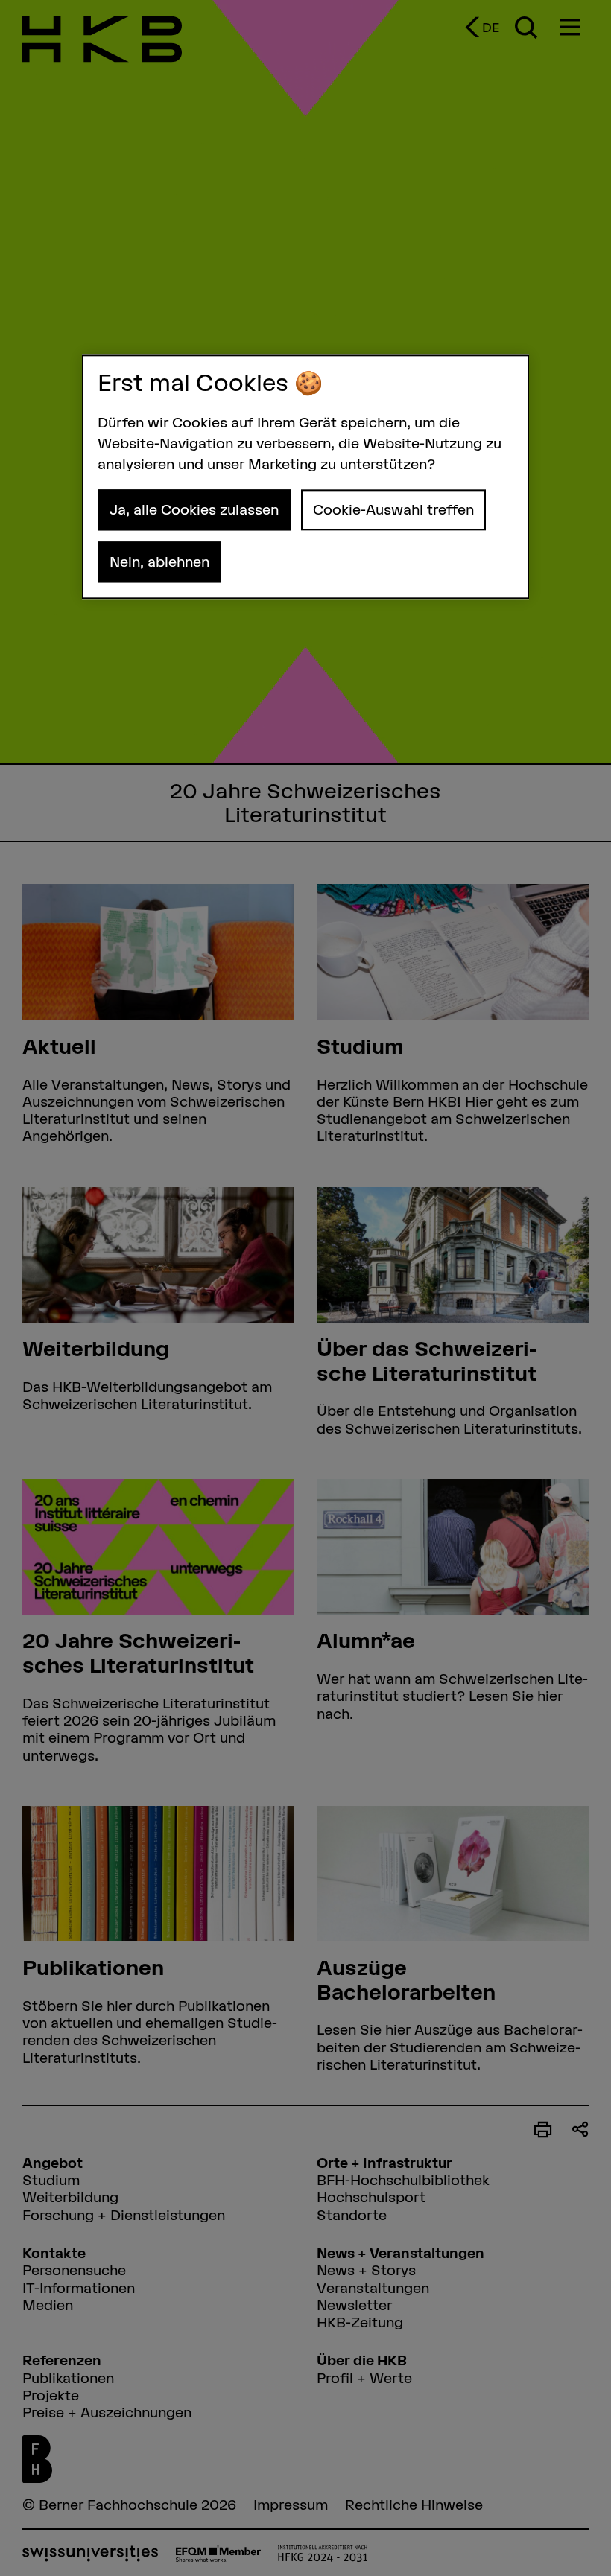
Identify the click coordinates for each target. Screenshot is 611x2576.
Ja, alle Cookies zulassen (194, 509)
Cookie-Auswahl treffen (393, 509)
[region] (305, 477)
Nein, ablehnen (159, 562)
